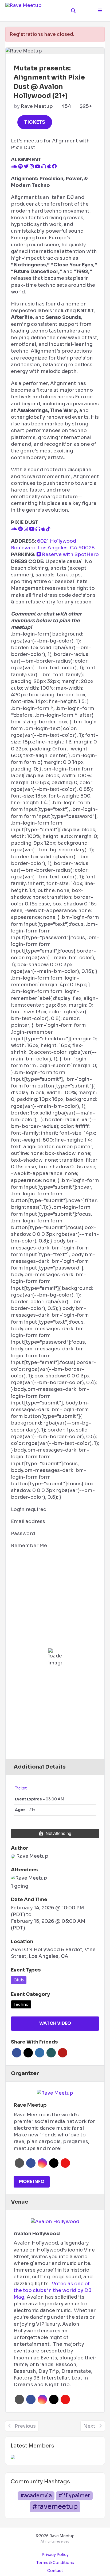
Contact (55, 2571)
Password (23, 1533)
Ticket (21, 1788)
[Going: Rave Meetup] (29, 1878)
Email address (28, 1521)
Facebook (17, 2053)
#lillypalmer (74, 2496)
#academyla (36, 2496)
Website (19, 2163)
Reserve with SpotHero (70, 554)
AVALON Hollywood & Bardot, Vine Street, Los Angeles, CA (53, 1953)
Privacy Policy (55, 2555)
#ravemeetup (55, 2507)
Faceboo (31, 2163)
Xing (51, 2053)
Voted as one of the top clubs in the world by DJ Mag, (53, 2290)
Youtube (65, 2163)
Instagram (42, 2163)
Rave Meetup (37, 106)
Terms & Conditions (55, 2563)
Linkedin (40, 2053)
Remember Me (29, 1546)
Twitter (28, 2053)
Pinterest (63, 2053)
